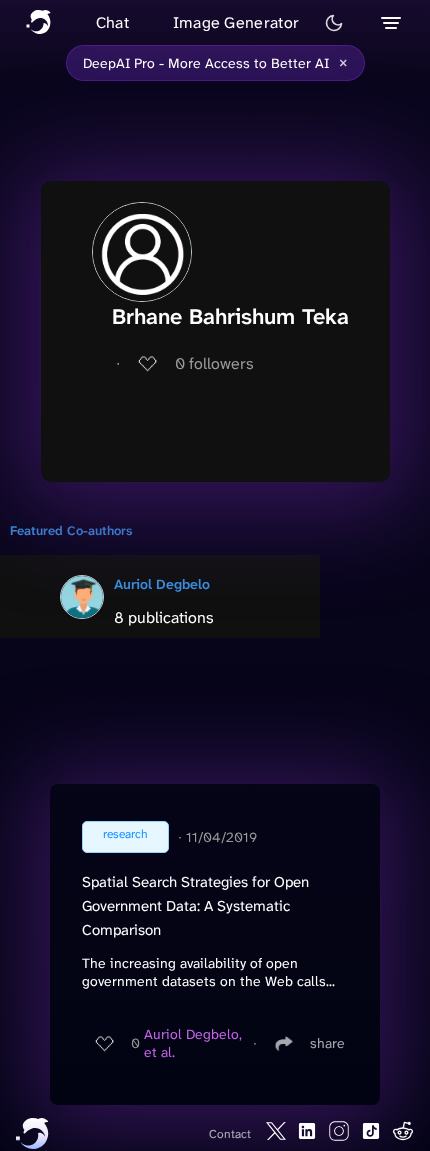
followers (214, 363)
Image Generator (236, 22)
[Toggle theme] (334, 23)
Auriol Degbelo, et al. (193, 1043)
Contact (230, 1134)
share (327, 1043)
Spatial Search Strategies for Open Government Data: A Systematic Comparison (195, 906)
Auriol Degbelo (162, 584)
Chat (112, 22)
